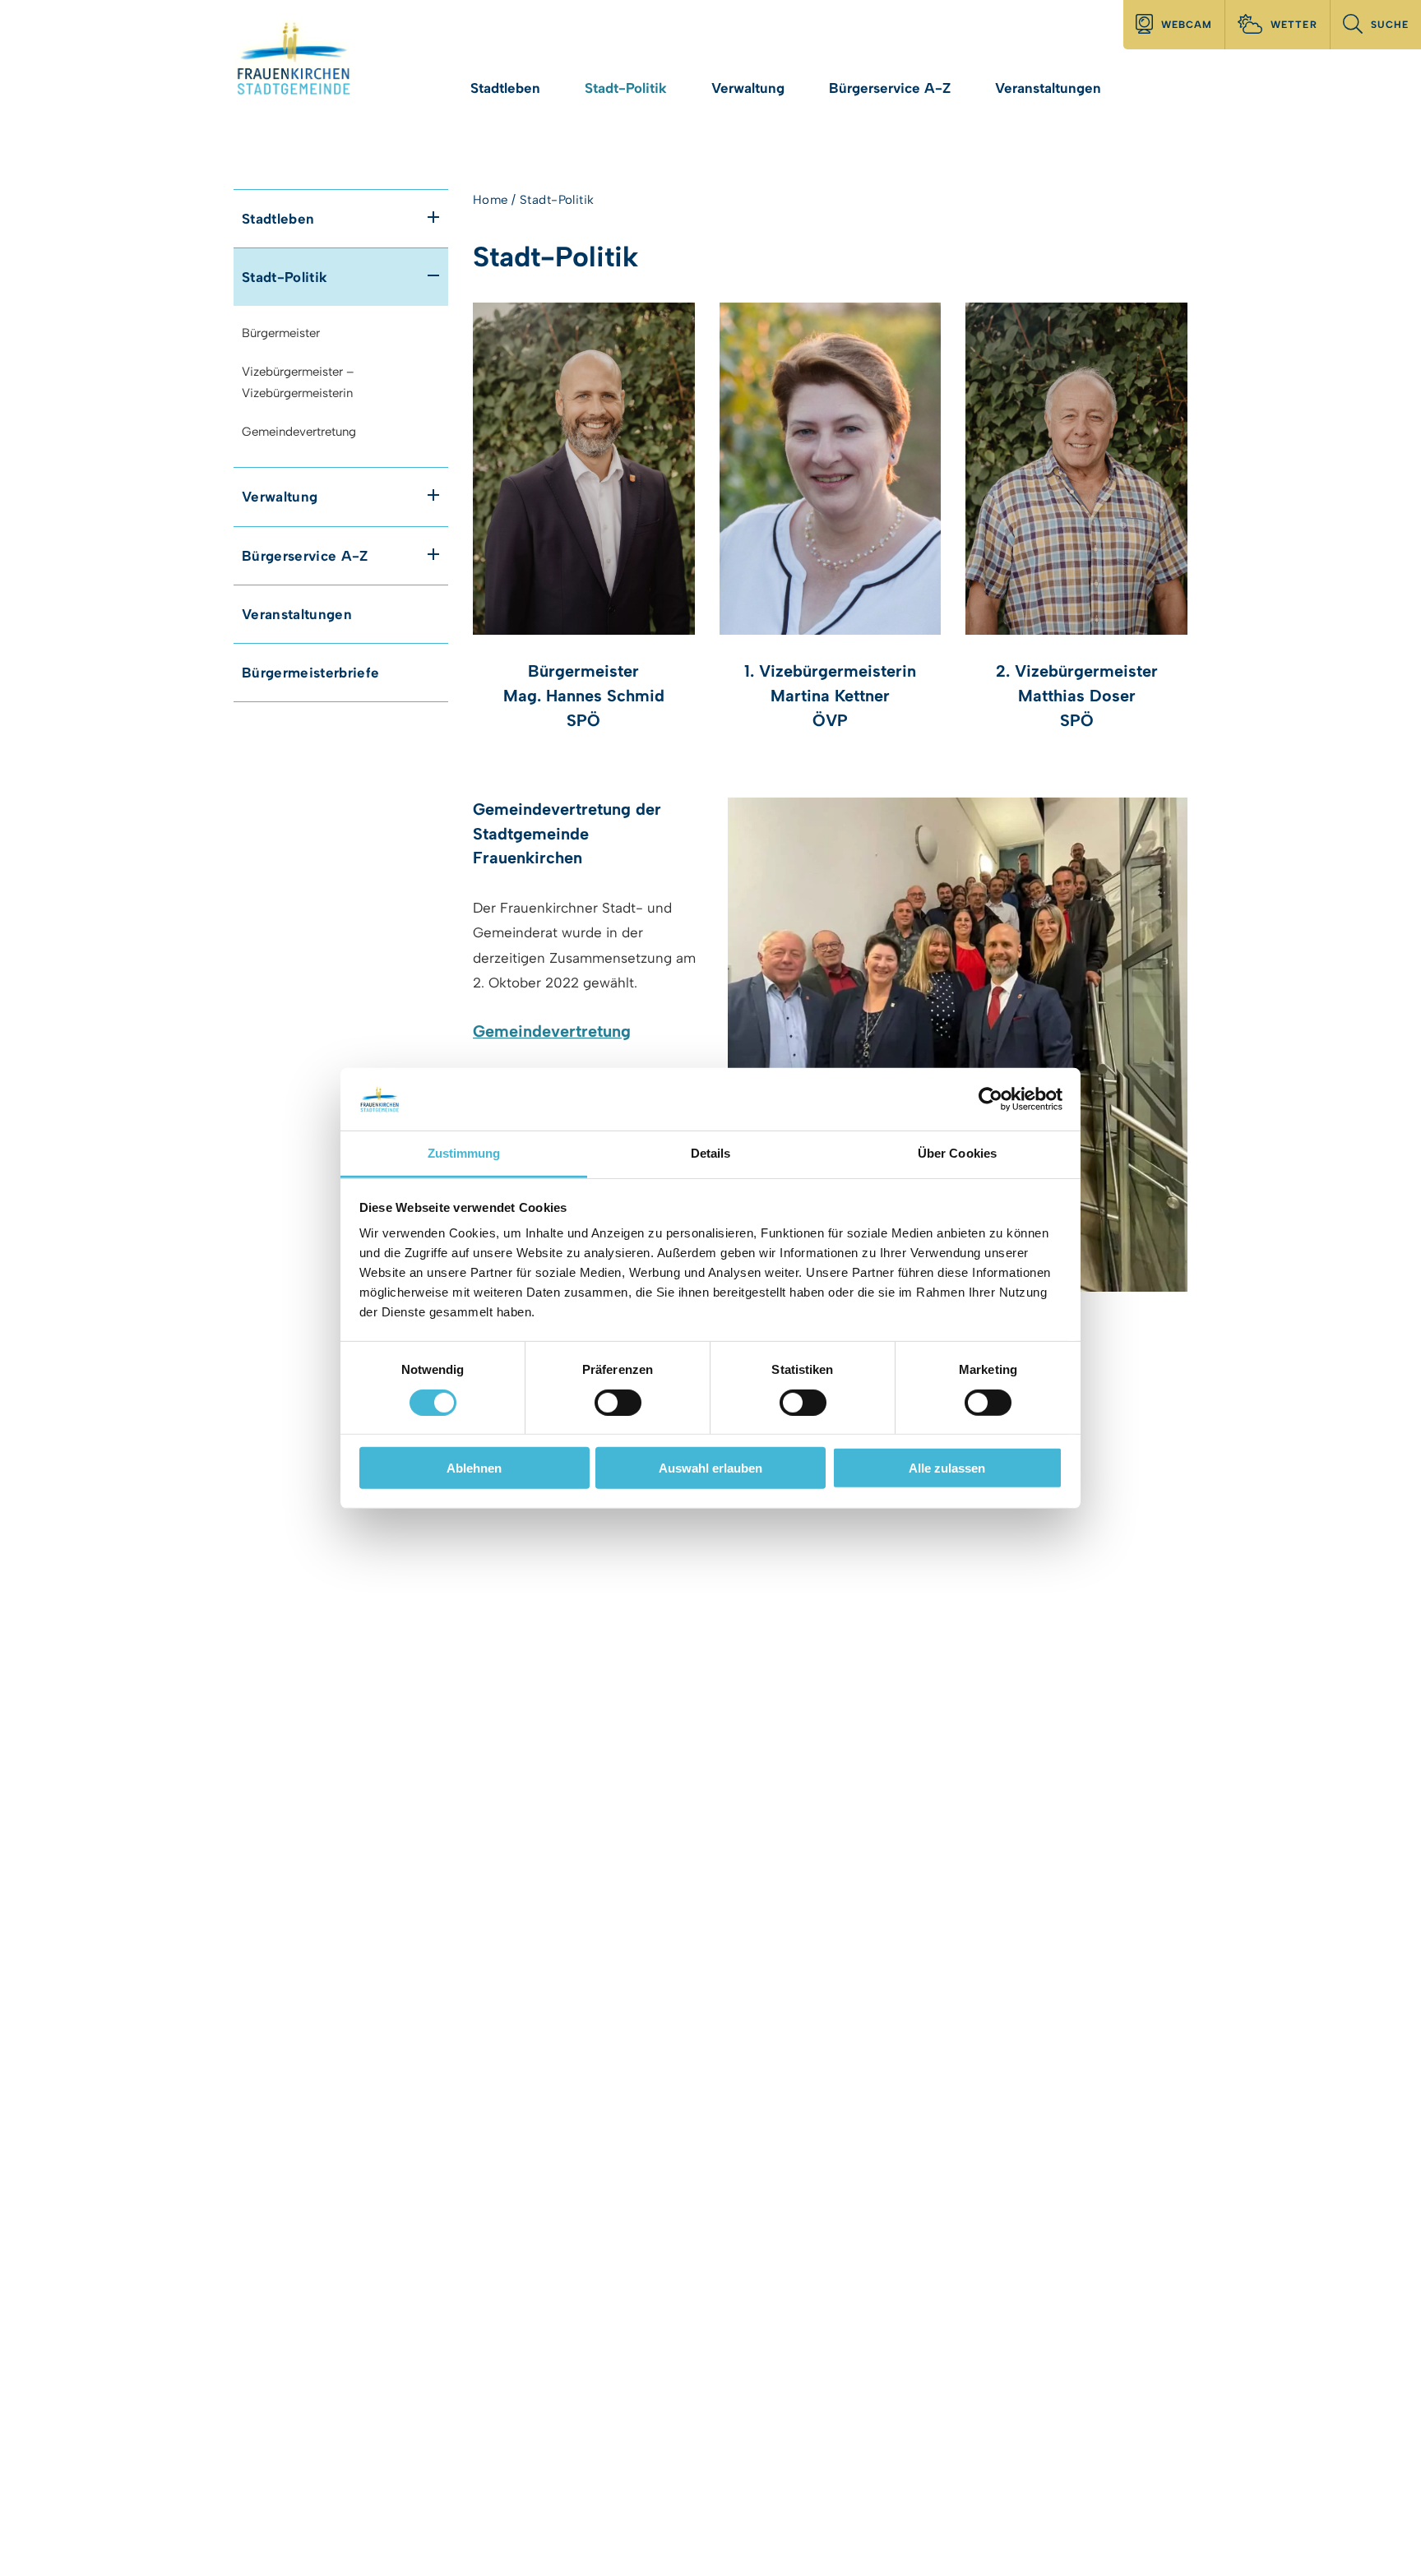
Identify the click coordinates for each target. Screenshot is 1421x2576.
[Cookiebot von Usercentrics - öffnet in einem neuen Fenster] (991, 1099)
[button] (433, 217)
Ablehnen (474, 1468)
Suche (1390, 25)
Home (491, 200)
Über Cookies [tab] (957, 1153)
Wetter (1294, 25)
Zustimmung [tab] (464, 1153)
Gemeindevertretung (299, 432)
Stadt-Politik (626, 88)
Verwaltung (748, 88)
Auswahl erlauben (710, 1468)
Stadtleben (505, 88)
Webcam (1187, 25)
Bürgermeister (281, 333)
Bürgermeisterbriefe (310, 673)
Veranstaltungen (1048, 88)
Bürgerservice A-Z (890, 88)
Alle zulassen (947, 1468)
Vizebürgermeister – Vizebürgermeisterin (298, 383)
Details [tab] (711, 1153)
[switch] (618, 1402)
